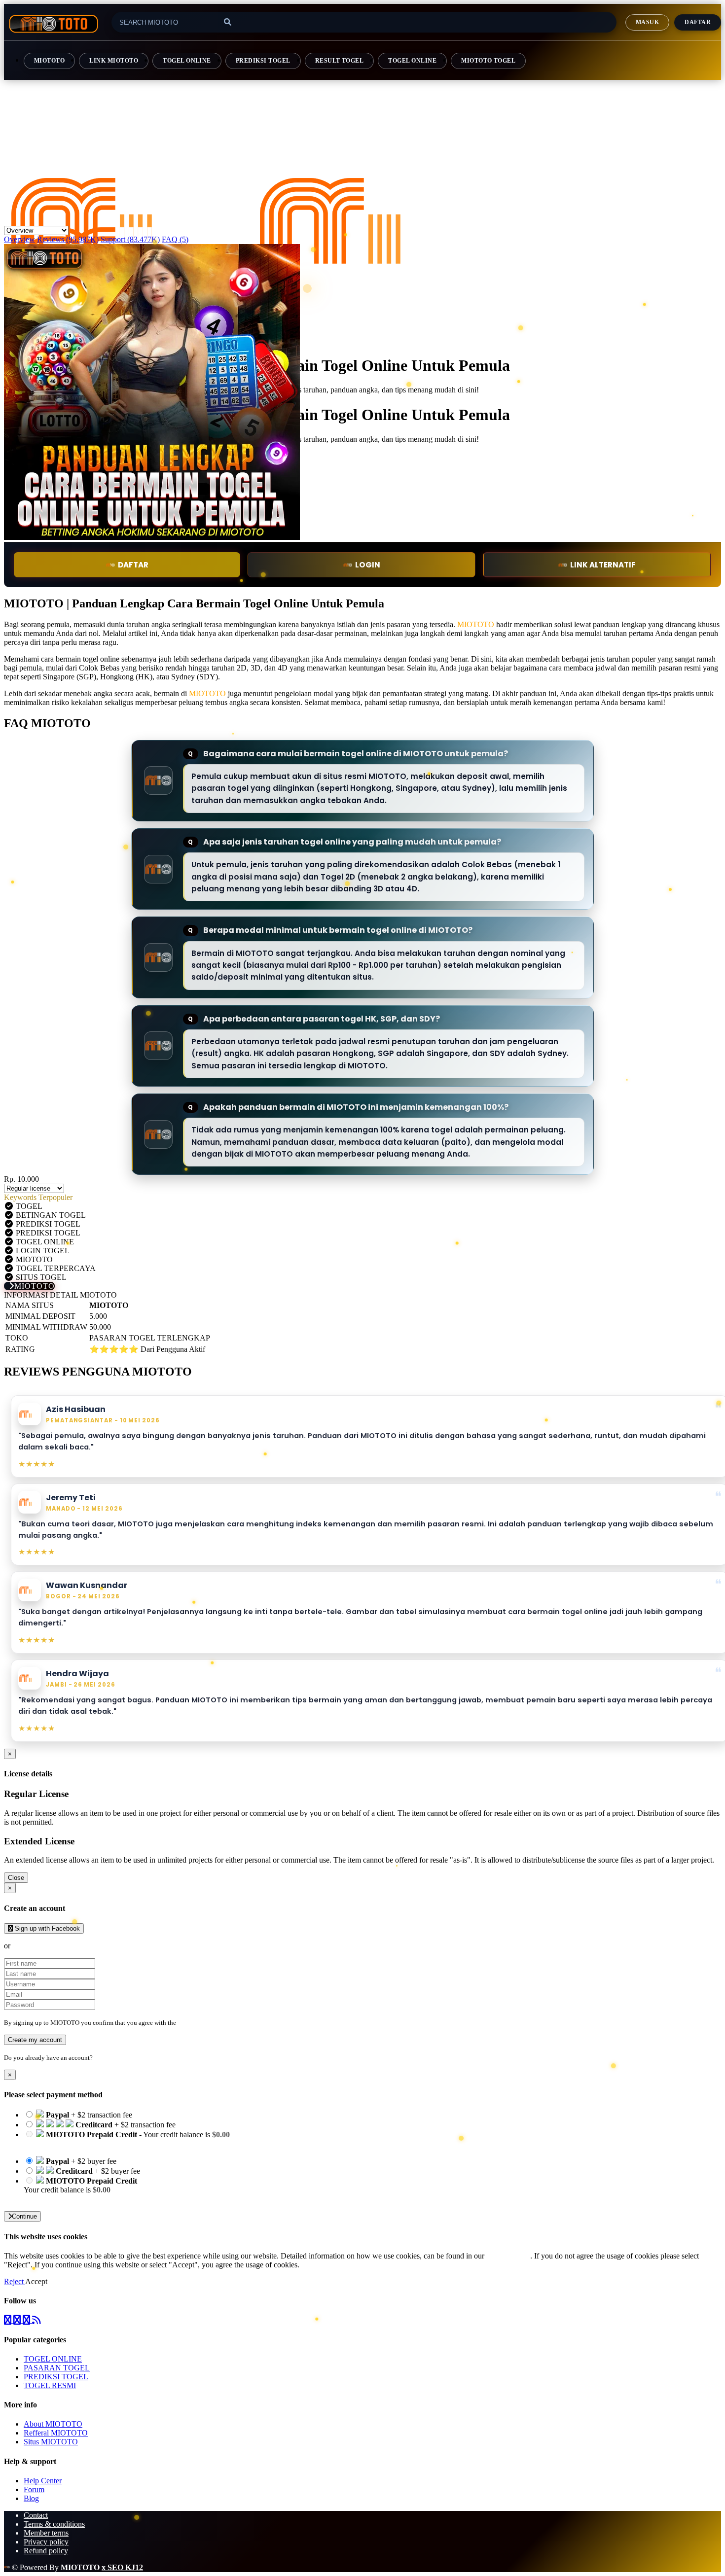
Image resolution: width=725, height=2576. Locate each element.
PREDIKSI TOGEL (263, 61)
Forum (34, 2489)
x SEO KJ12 (122, 2567)
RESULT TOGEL (340, 61)
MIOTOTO (49, 61)
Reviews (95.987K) (68, 239)
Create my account (35, 2040)
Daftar (698, 22)
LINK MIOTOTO (114, 61)
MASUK (647, 22)
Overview (19, 239)
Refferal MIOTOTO (56, 2433)
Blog (31, 2498)
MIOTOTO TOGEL (488, 61)
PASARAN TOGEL (57, 2368)
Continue (24, 2216)
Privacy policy (46, 2542)
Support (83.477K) (130, 239)
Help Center (43, 2481)
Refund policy (46, 2551)
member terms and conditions (217, 2023)
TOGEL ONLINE (187, 61)
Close (16, 1878)
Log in (103, 2058)
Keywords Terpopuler (38, 1197)
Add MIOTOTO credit (60, 2199)
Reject (15, 2281)
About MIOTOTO (53, 2424)
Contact (36, 2515)
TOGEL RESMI (50, 2385)
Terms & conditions (54, 2524)
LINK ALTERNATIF (603, 565)
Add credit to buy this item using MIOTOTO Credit (105, 2143)
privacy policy (508, 2256)
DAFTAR (133, 565)
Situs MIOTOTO (51, 2442)
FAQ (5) (175, 239)
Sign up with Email (42, 1946)
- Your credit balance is (127, 2139)
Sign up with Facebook (46, 1928)
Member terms (46, 2533)
